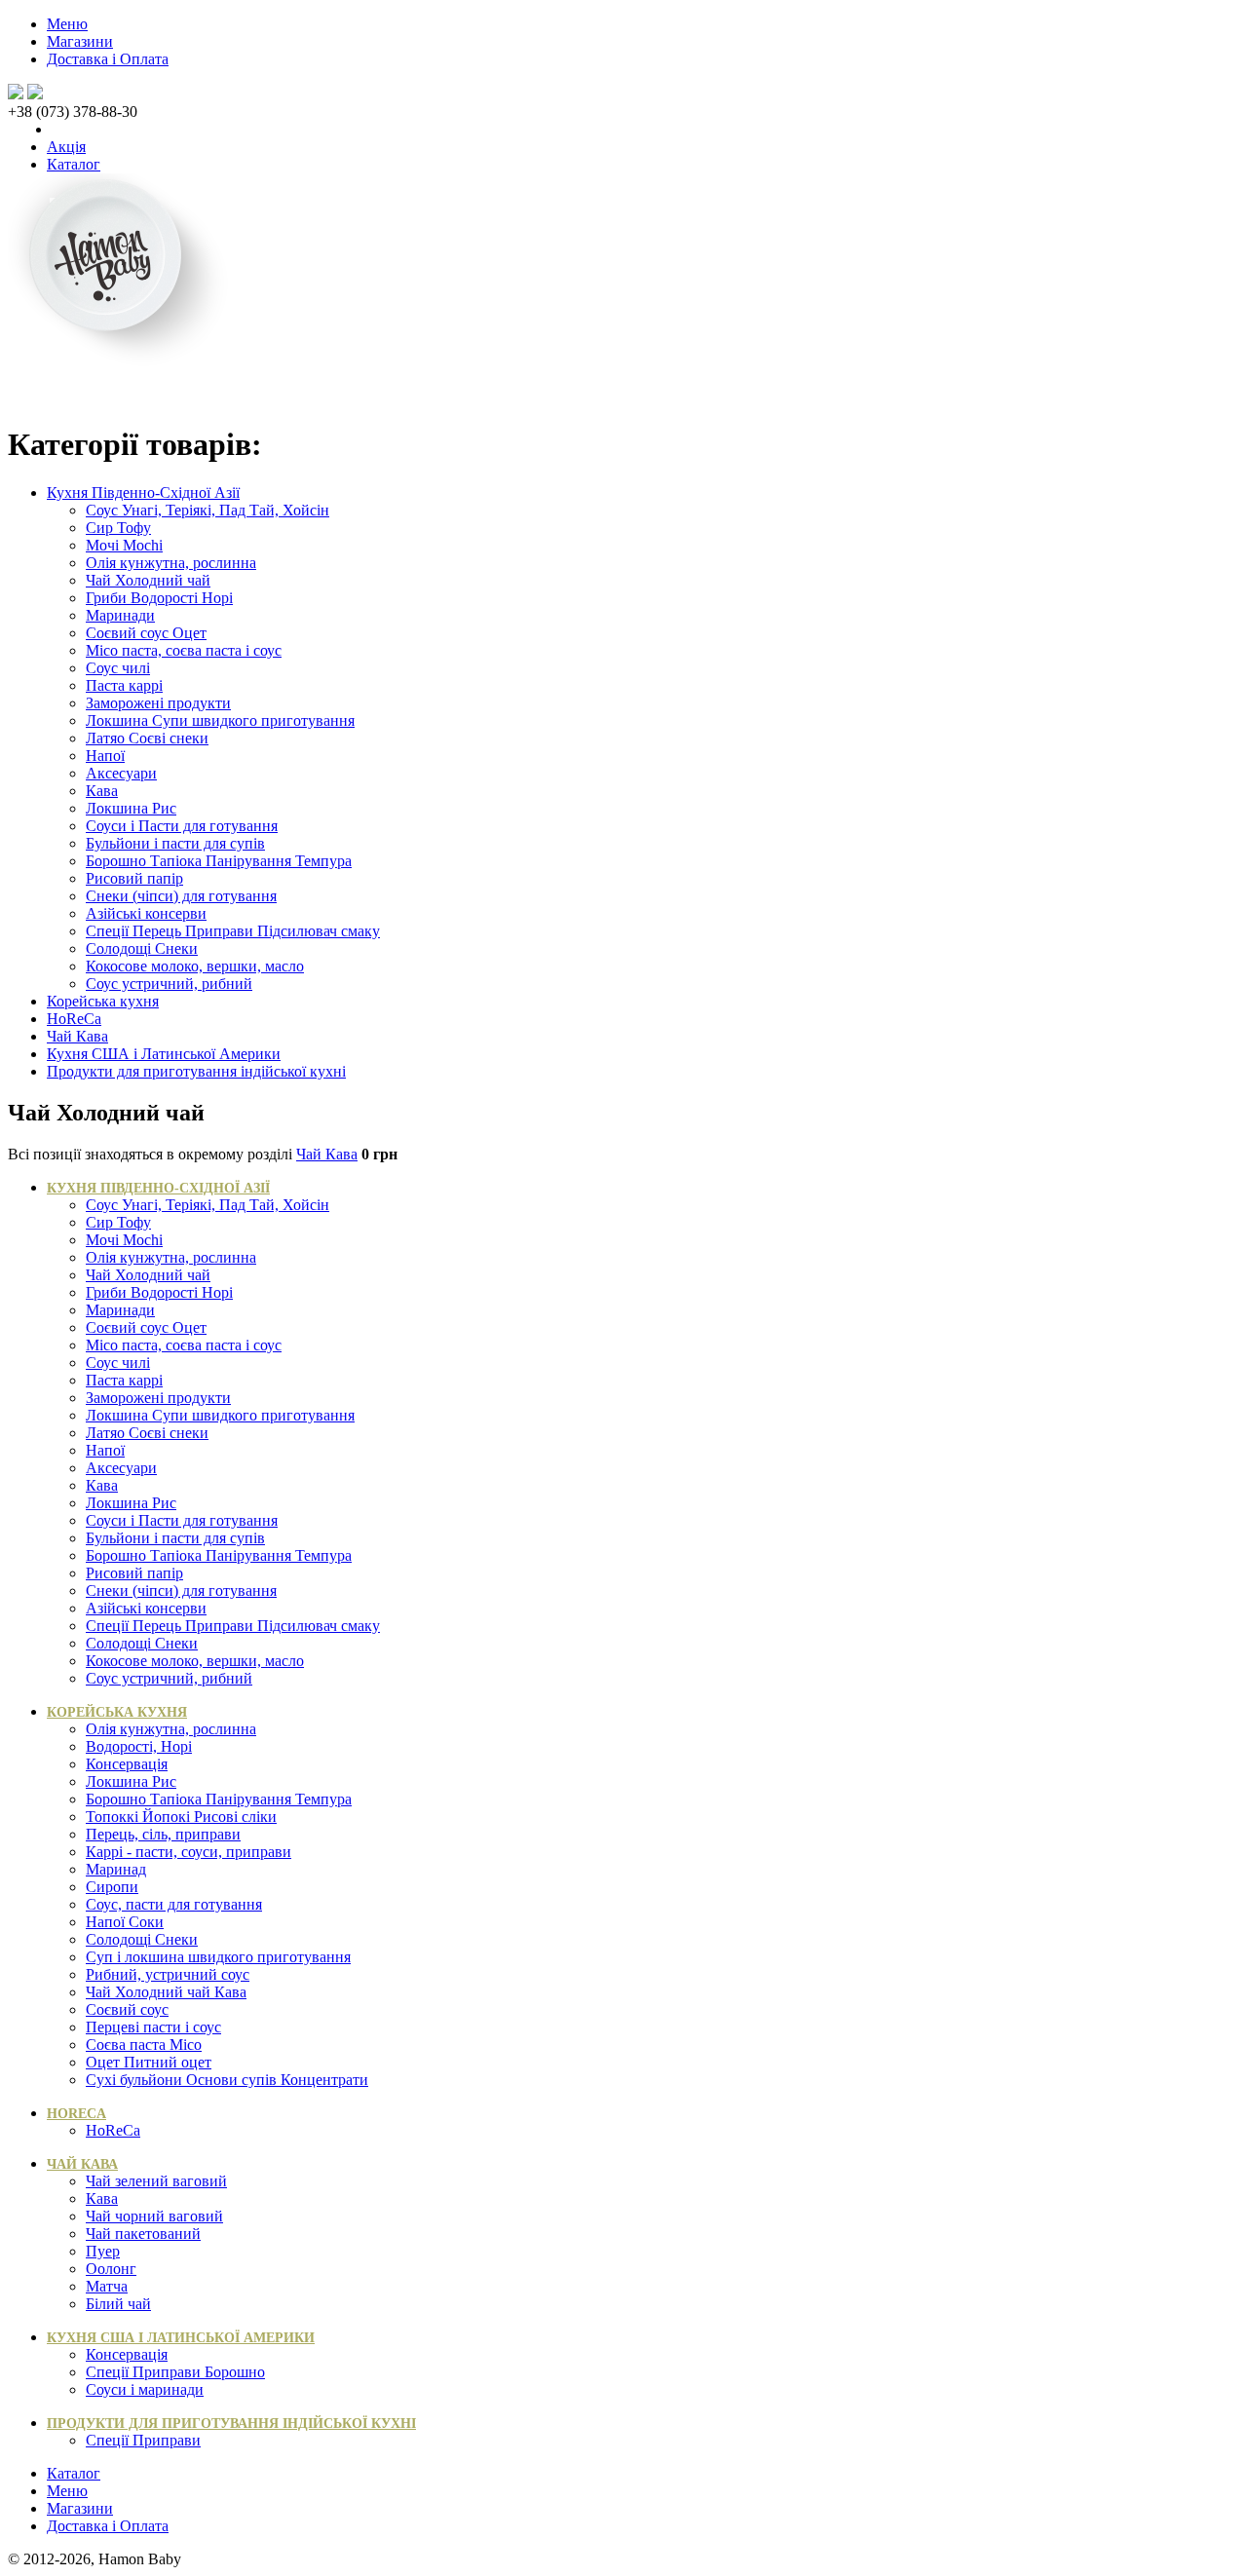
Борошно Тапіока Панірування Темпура (219, 861)
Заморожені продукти (158, 703)
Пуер (103, 2251)
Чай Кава (77, 1036)
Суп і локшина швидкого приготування (218, 1957)
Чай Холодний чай (148, 580)
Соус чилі (118, 668)
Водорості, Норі (139, 1746)
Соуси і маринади (145, 2389)
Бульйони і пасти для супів (175, 843)
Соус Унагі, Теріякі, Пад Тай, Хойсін (208, 510)
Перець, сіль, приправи (163, 1834)
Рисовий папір (134, 878)
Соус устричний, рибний (169, 984)
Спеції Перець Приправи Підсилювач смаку (233, 931)
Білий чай (118, 2304)
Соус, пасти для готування (174, 1904)
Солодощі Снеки (142, 948)
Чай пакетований (143, 2234)
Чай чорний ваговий (154, 2216)
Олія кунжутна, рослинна (171, 563)
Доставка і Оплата (108, 59)
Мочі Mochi (124, 545)
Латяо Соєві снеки (147, 738)
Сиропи (112, 1887)
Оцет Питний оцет (149, 2062)
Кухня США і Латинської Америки (164, 1054)
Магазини (80, 41)
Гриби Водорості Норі (159, 598)
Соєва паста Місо (144, 2045)
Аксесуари (121, 773)
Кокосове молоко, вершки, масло (195, 966)
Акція (66, 147)
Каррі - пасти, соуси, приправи (189, 1852)
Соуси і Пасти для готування (182, 826)
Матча (107, 2286)
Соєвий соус (127, 2009)
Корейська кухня (103, 1001)
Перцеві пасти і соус (153, 2027)
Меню (67, 24)
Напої (105, 756)
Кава (102, 791)
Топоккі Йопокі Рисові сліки (181, 1817)
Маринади (120, 615)
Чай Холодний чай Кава (166, 1992)
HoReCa (74, 1019)
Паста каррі (124, 685)
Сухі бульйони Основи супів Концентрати (227, 2080)
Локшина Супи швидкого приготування (220, 720)
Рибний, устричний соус (168, 1974)
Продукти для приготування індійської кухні (196, 1071)
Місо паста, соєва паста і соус (184, 650)
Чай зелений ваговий (156, 2181)
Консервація (127, 1764)
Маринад (116, 1869)
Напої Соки (125, 1922)
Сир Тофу (118, 528)
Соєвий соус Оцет (146, 633)
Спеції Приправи (143, 2440)
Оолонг (111, 2269)
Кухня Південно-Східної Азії (143, 492)
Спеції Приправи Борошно (175, 2372)
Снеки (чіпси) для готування (181, 896)
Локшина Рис (131, 808)
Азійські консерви (146, 913)
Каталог (74, 164)
